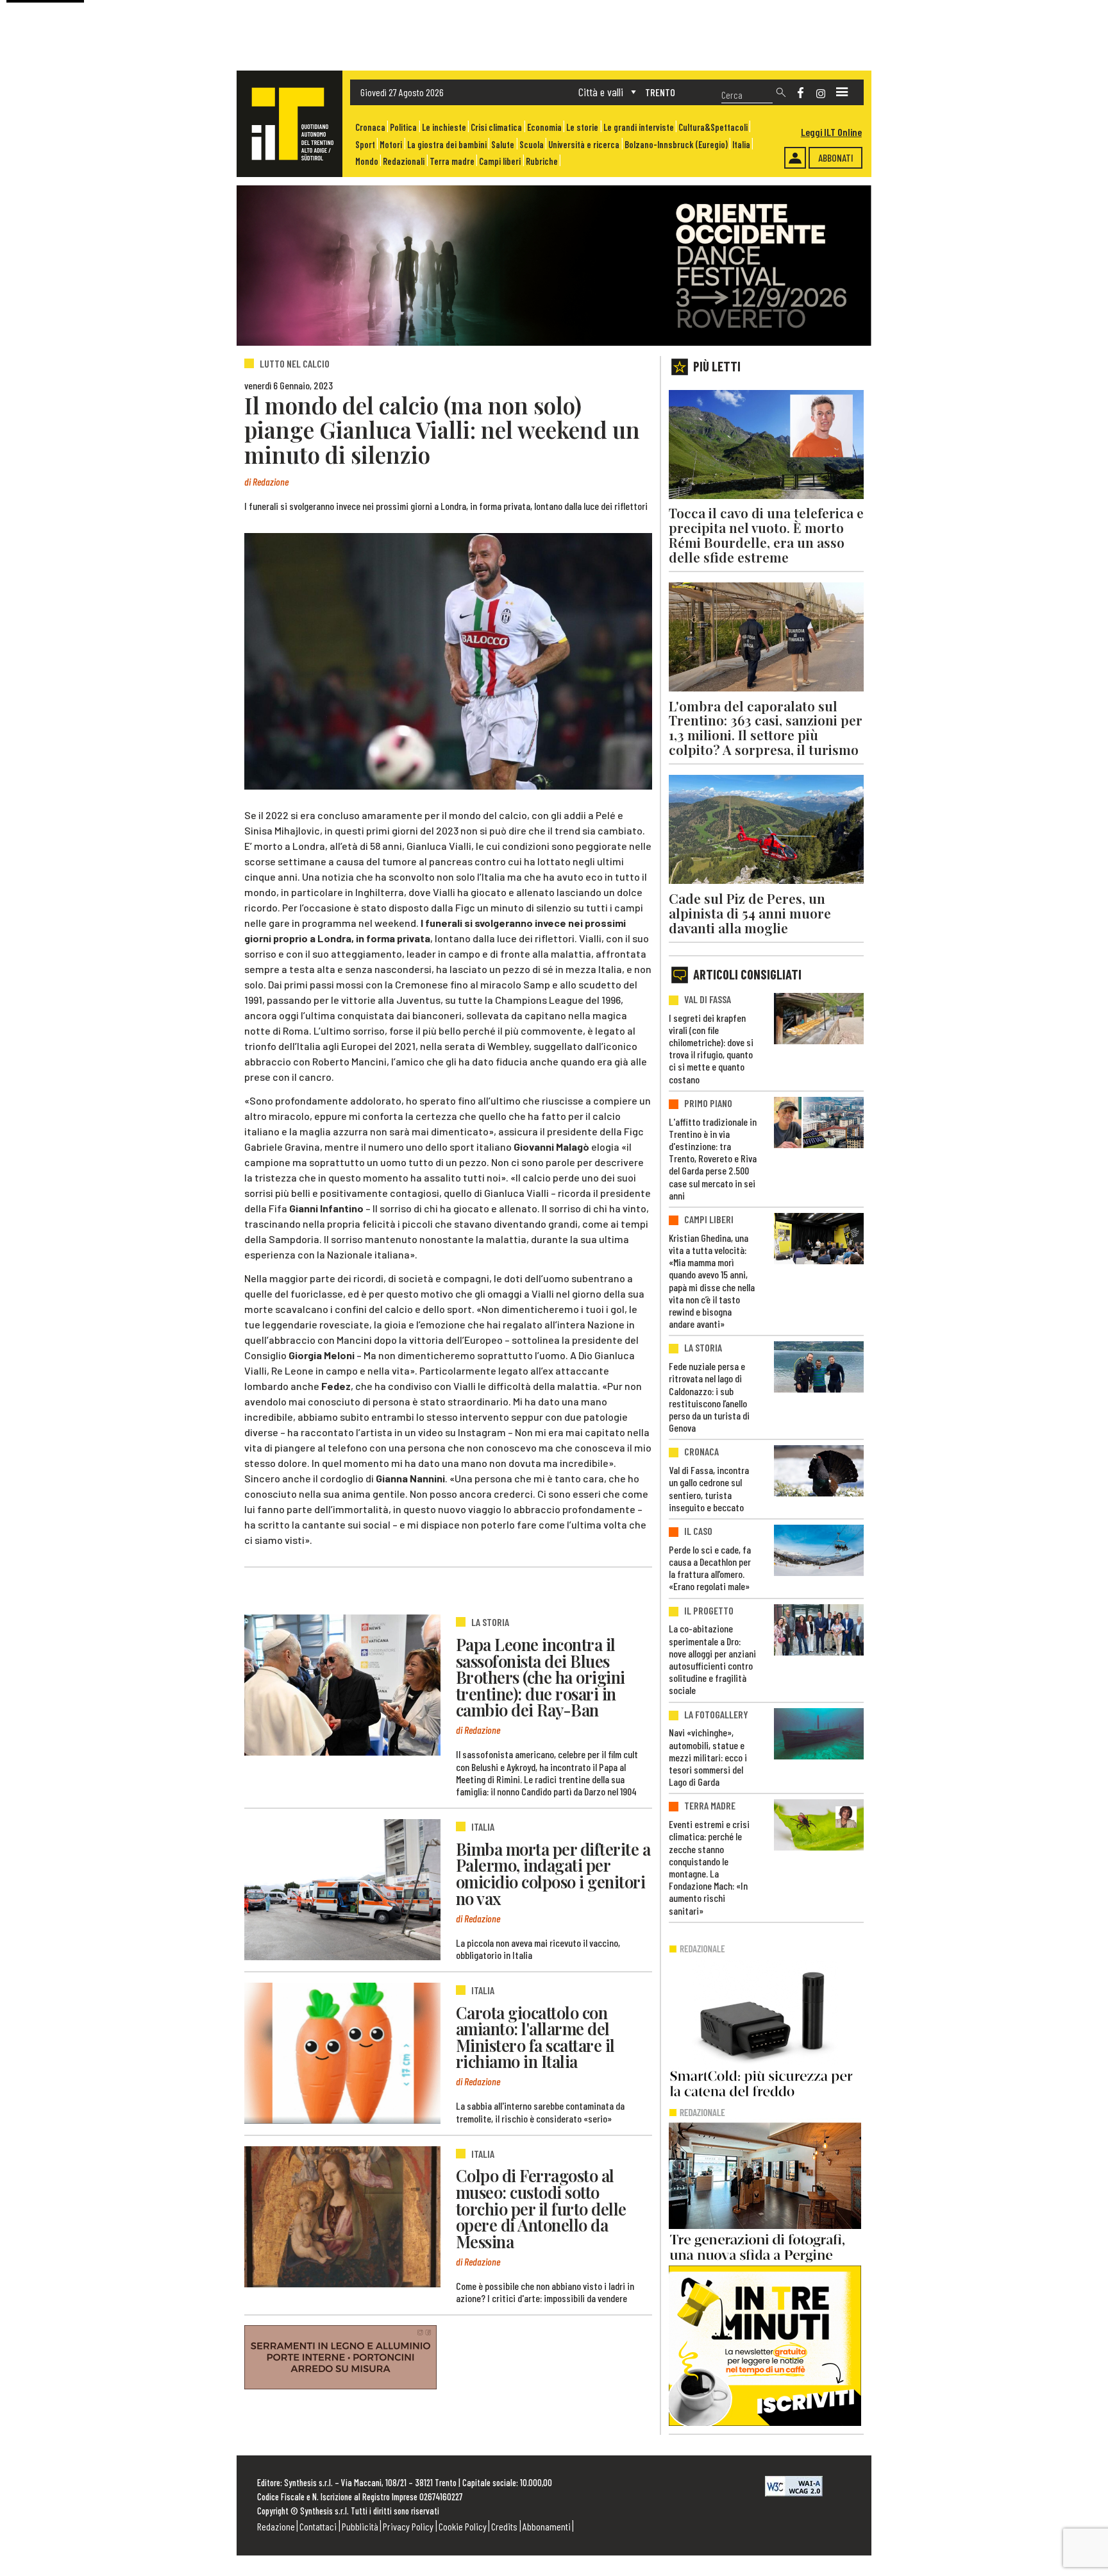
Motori (391, 145)
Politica (403, 127)
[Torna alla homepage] (290, 124)
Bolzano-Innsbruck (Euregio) (676, 145)
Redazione (276, 2526)
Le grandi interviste (639, 127)
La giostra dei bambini (447, 145)
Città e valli (601, 92)
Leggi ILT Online (831, 132)
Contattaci (318, 2526)
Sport (365, 145)
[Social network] (801, 93)
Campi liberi (500, 161)
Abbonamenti (547, 2526)
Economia (544, 127)
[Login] (795, 158)
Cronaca (370, 127)
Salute (503, 145)
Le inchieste (444, 127)
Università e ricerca (584, 145)
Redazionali (404, 161)
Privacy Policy (408, 2526)
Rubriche (542, 161)
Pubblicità (360, 2526)
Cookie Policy (463, 2526)
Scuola (532, 145)
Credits (504, 2526)
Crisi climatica (496, 127)
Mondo (367, 161)
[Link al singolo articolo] (342, 1685)
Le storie (582, 127)
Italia (741, 145)
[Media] (842, 92)
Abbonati (836, 157)
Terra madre (452, 161)
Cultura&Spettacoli (713, 127)
